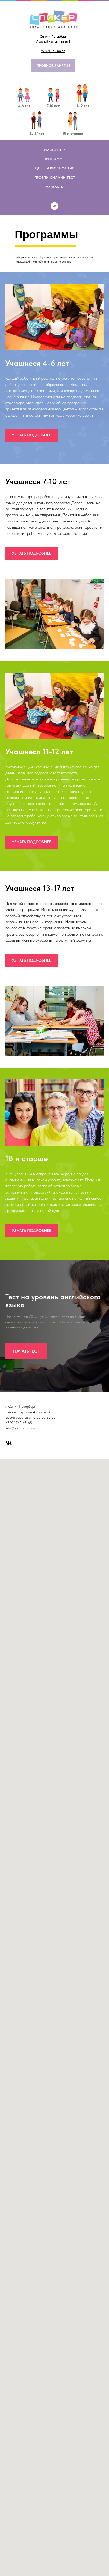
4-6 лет (24, 106)
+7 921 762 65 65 (53, 51)
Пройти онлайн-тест (55, 178)
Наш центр (54, 150)
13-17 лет (37, 133)
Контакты (54, 187)
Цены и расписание (54, 168)
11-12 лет (82, 106)
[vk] (54, 206)
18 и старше (73, 133)
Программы (54, 159)
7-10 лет (53, 106)
